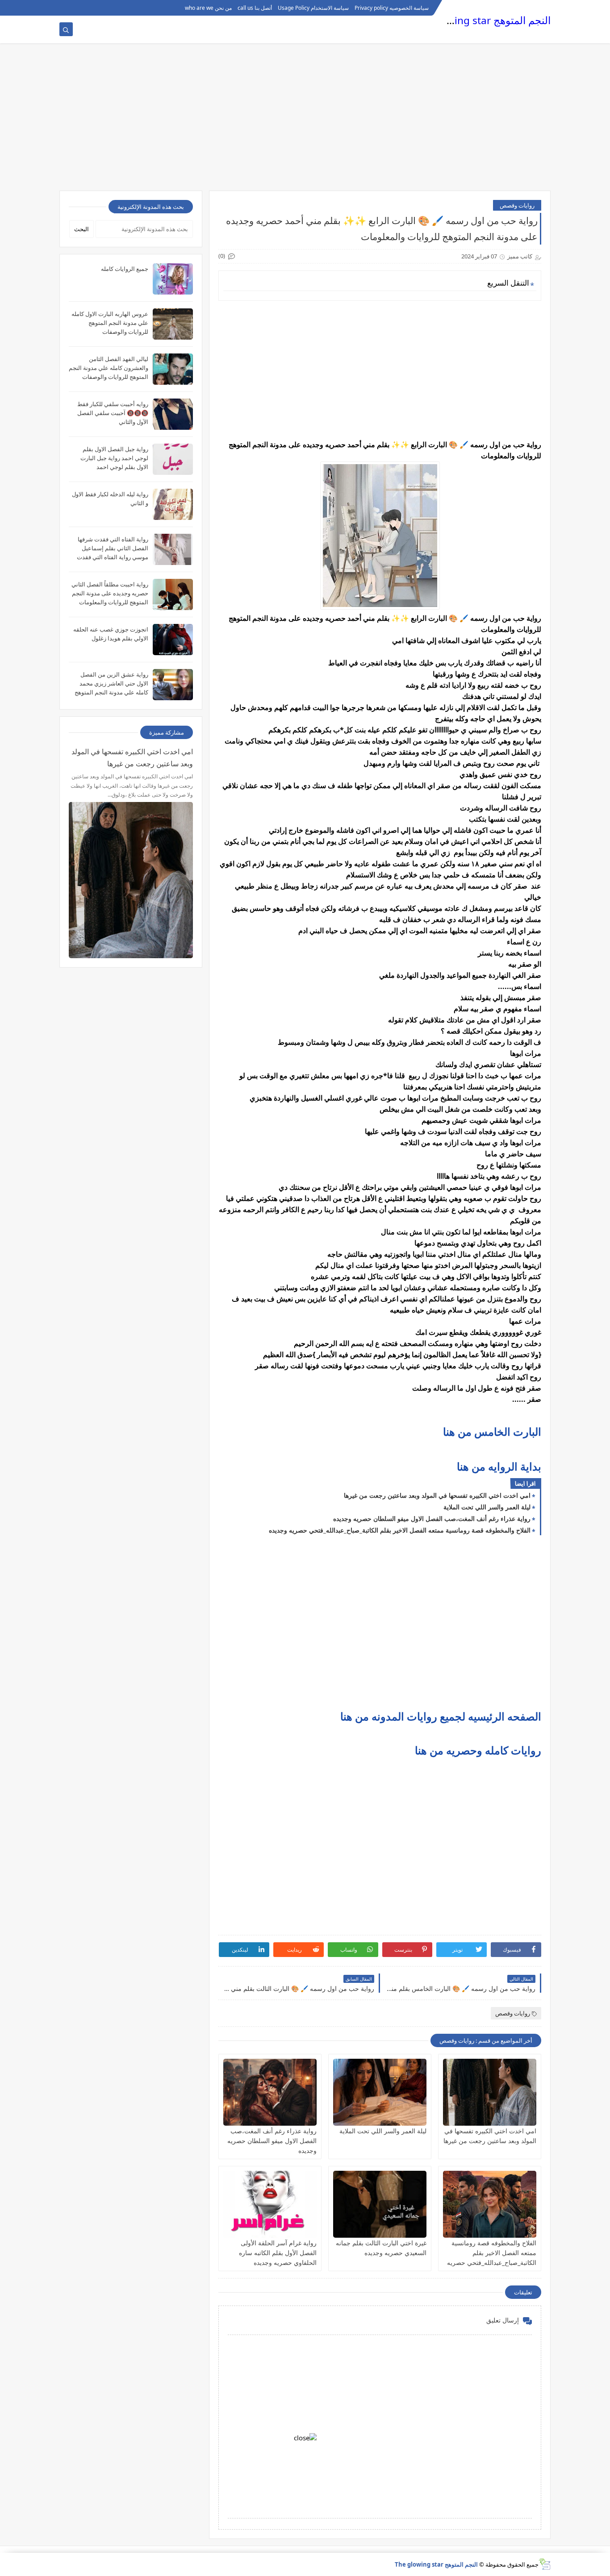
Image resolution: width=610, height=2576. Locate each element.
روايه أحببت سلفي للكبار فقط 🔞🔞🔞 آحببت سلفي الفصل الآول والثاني (113, 413)
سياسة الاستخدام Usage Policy (313, 8)
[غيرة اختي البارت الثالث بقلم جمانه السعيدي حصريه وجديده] (380, 2204)
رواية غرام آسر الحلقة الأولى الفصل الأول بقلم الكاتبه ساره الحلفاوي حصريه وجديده (278, 2253)
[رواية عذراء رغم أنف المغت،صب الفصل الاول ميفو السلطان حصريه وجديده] (270, 2092)
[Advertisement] (305, 121)
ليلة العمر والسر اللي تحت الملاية (487, 1507)
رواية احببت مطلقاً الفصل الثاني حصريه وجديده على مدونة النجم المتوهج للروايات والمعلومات (110, 593)
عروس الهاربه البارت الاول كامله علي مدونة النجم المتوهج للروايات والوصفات (110, 323)
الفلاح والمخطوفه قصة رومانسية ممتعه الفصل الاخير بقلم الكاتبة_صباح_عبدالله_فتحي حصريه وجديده (400, 1530)
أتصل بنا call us (255, 8)
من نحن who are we (208, 8)
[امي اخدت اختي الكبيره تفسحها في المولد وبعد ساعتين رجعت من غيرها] (490, 2092)
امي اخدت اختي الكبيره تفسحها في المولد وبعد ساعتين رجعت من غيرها (437, 1495)
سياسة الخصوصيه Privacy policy (392, 8)
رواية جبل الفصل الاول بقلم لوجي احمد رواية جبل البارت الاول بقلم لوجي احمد (114, 458)
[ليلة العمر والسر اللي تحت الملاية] (380, 2092)
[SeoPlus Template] (545, 2564)
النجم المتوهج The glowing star (481, 20)
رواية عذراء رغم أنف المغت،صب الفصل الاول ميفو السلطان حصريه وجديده (432, 1519)
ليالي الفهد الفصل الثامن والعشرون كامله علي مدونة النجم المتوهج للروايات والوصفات (109, 368)
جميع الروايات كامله (125, 269)
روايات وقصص (517, 205)
